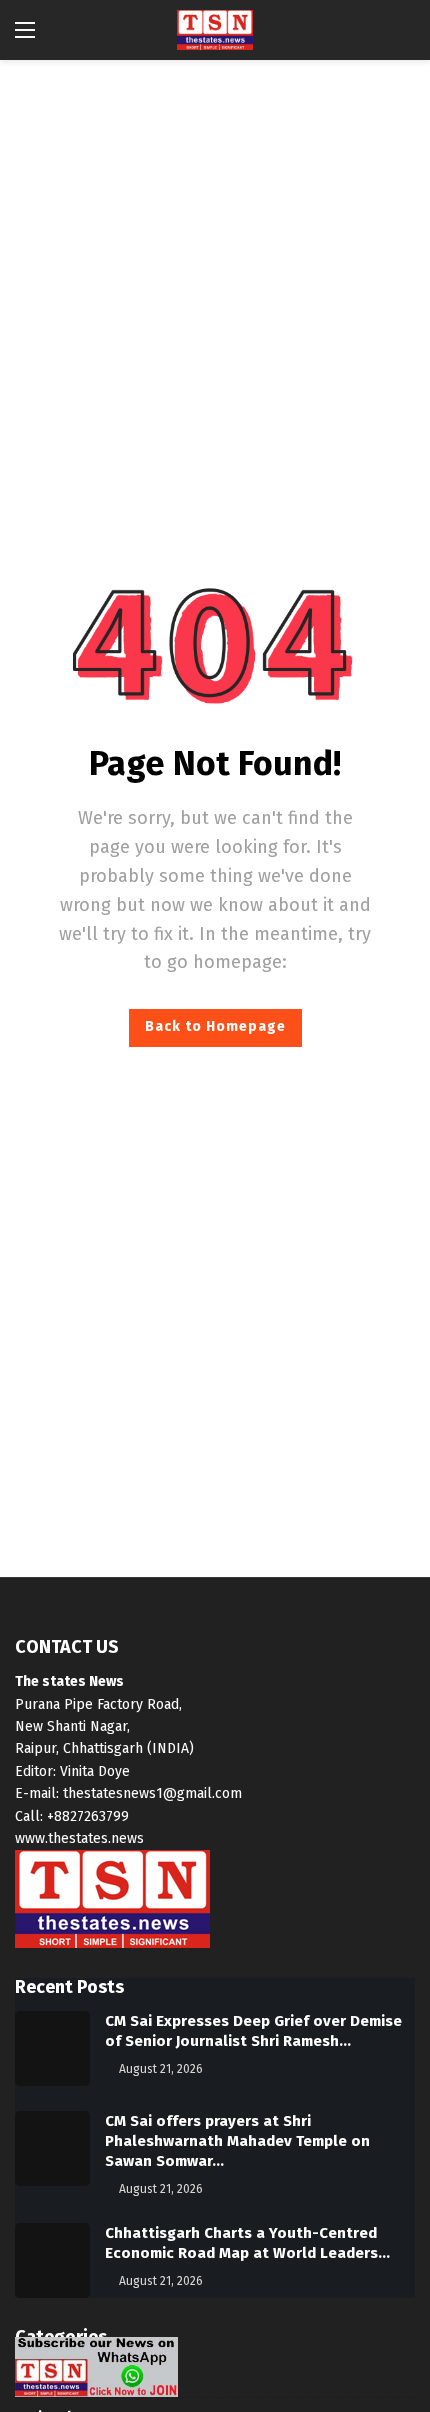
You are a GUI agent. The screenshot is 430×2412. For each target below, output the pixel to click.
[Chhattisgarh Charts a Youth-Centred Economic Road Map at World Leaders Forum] (52, 2260)
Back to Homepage (215, 1026)
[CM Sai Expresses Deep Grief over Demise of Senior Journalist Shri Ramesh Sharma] (52, 2048)
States (37, 2377)
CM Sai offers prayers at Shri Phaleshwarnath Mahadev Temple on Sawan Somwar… (237, 2141)
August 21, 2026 (161, 2069)
